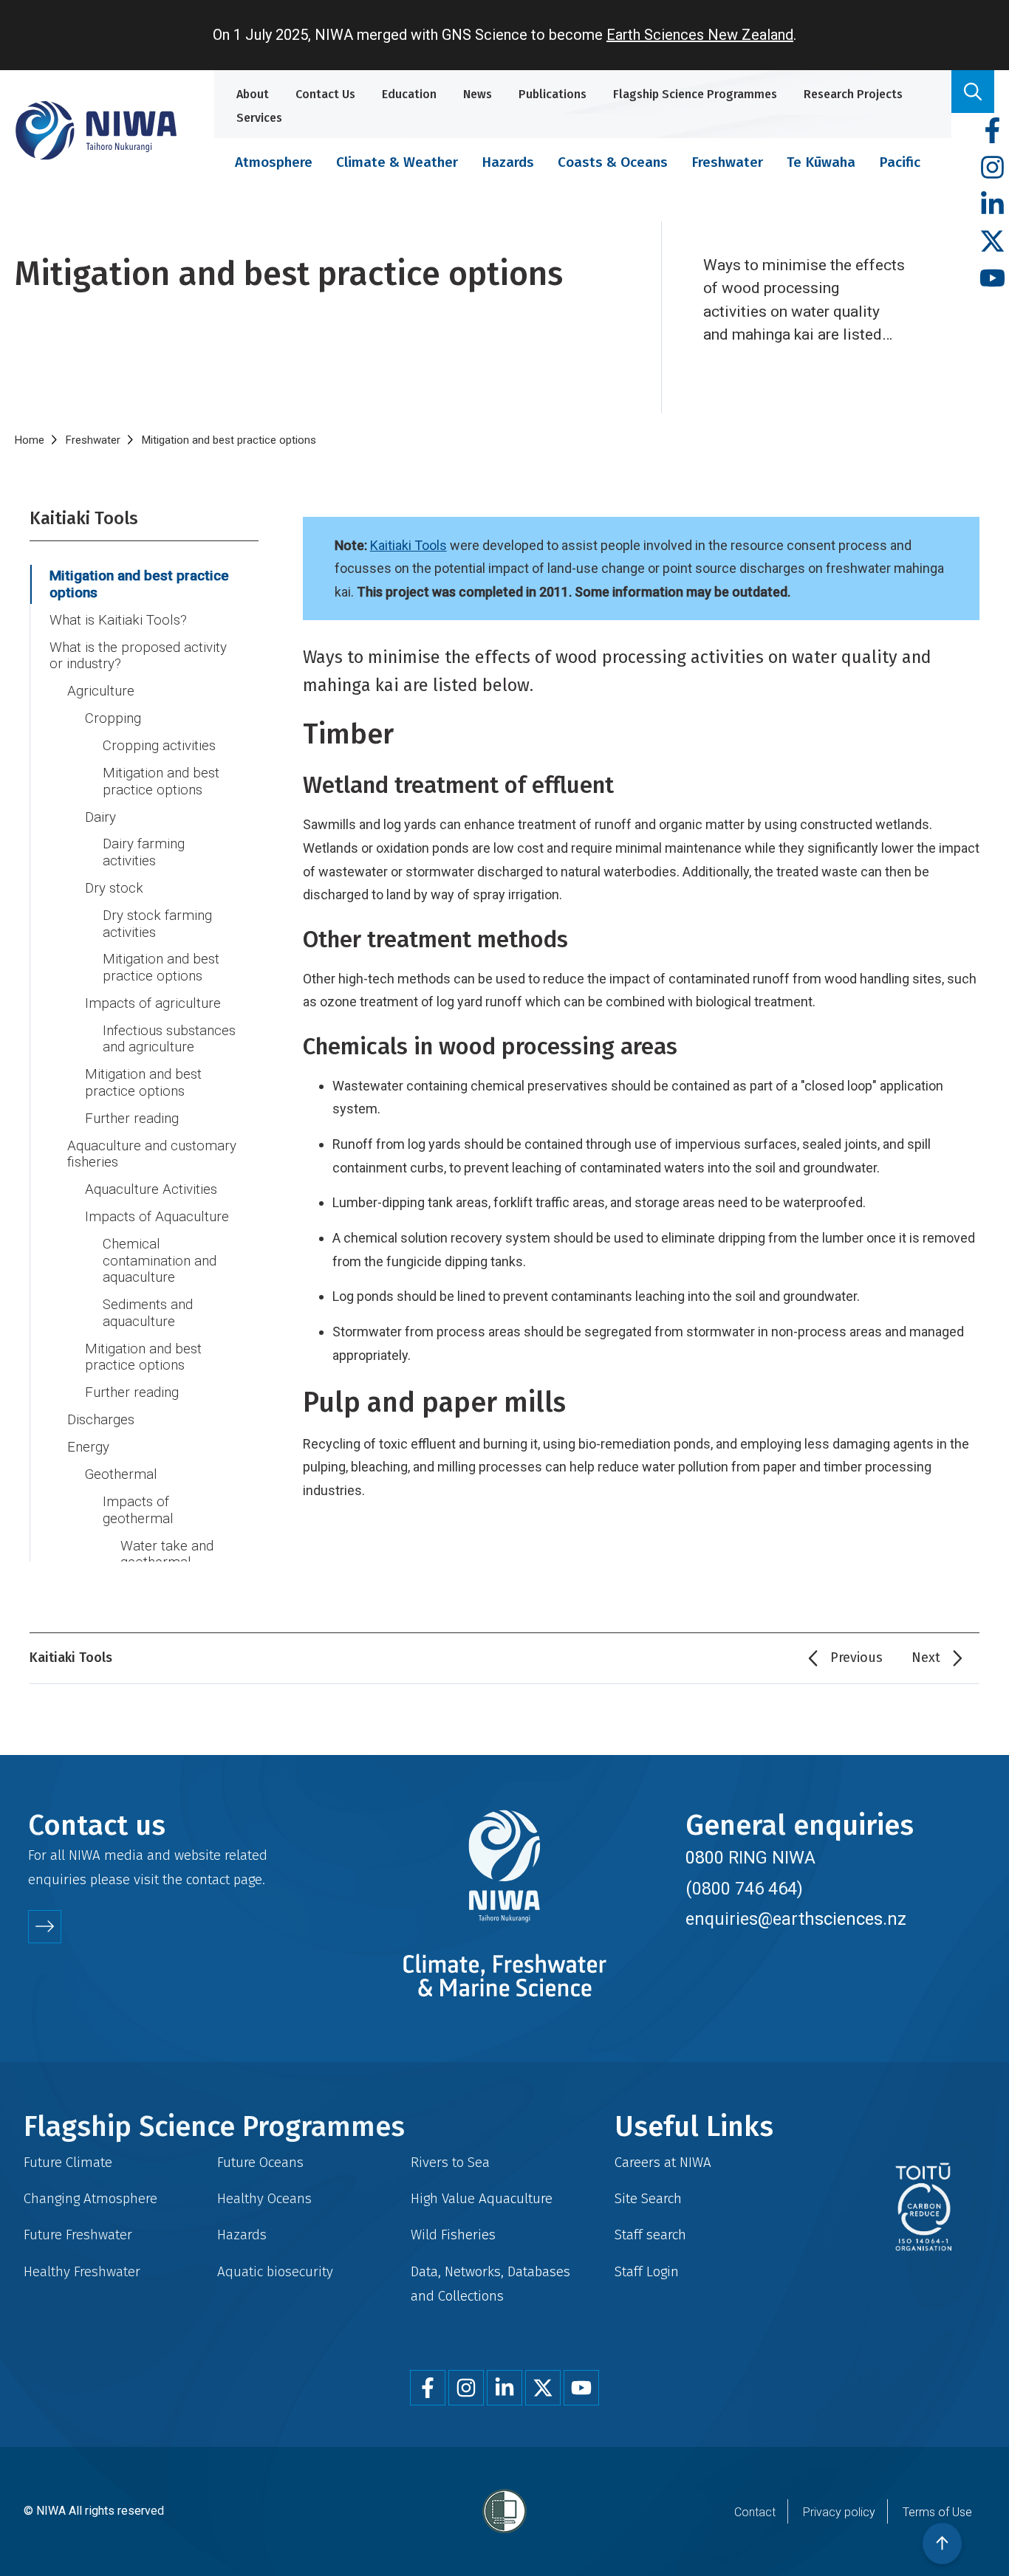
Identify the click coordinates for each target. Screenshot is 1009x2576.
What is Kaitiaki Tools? (118, 620)
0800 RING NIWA (750, 1858)
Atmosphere (274, 162)
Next (926, 1658)
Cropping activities (159, 746)
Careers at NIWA (663, 2162)
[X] (992, 242)
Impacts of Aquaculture (157, 1217)
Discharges (101, 1420)
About (253, 94)
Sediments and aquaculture (148, 1313)
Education (409, 94)
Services (259, 118)
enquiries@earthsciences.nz (796, 1919)
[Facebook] (992, 131)
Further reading (132, 1119)
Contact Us (325, 94)
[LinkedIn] (992, 205)
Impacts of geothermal (138, 1510)
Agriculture (101, 691)
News (478, 94)
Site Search (648, 2198)
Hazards (508, 162)
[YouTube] (992, 279)
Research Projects (853, 94)
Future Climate (68, 2162)
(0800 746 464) (744, 1889)
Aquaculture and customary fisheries (152, 1154)
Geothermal (121, 1474)
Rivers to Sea (450, 2162)
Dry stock (114, 888)
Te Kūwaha (821, 162)
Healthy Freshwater (82, 2271)
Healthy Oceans (264, 2198)
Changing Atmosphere (90, 2198)
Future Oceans (260, 2162)
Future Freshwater (78, 2235)
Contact (755, 2512)
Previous (856, 1658)
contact (208, 1879)
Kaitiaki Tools (408, 545)
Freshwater (727, 162)
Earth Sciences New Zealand (700, 35)
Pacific (900, 162)
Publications (553, 94)
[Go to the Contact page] (45, 1927)
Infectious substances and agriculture (169, 1039)
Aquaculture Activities (151, 1189)
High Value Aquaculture (482, 2198)
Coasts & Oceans (613, 162)
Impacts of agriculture (153, 1003)
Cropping (113, 718)
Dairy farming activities (144, 852)
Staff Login (647, 2271)
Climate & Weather (397, 162)
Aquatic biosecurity (275, 2271)
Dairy (100, 817)
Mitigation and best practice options (139, 584)
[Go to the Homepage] (96, 130)
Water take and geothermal (167, 1555)
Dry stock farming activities (157, 924)
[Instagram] (992, 168)
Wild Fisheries (453, 2235)
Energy (88, 1447)
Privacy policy (839, 2512)
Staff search (650, 2235)
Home (30, 440)
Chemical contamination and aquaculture (160, 1261)
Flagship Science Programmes (695, 94)
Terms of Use (937, 2512)
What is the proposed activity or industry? (138, 656)
